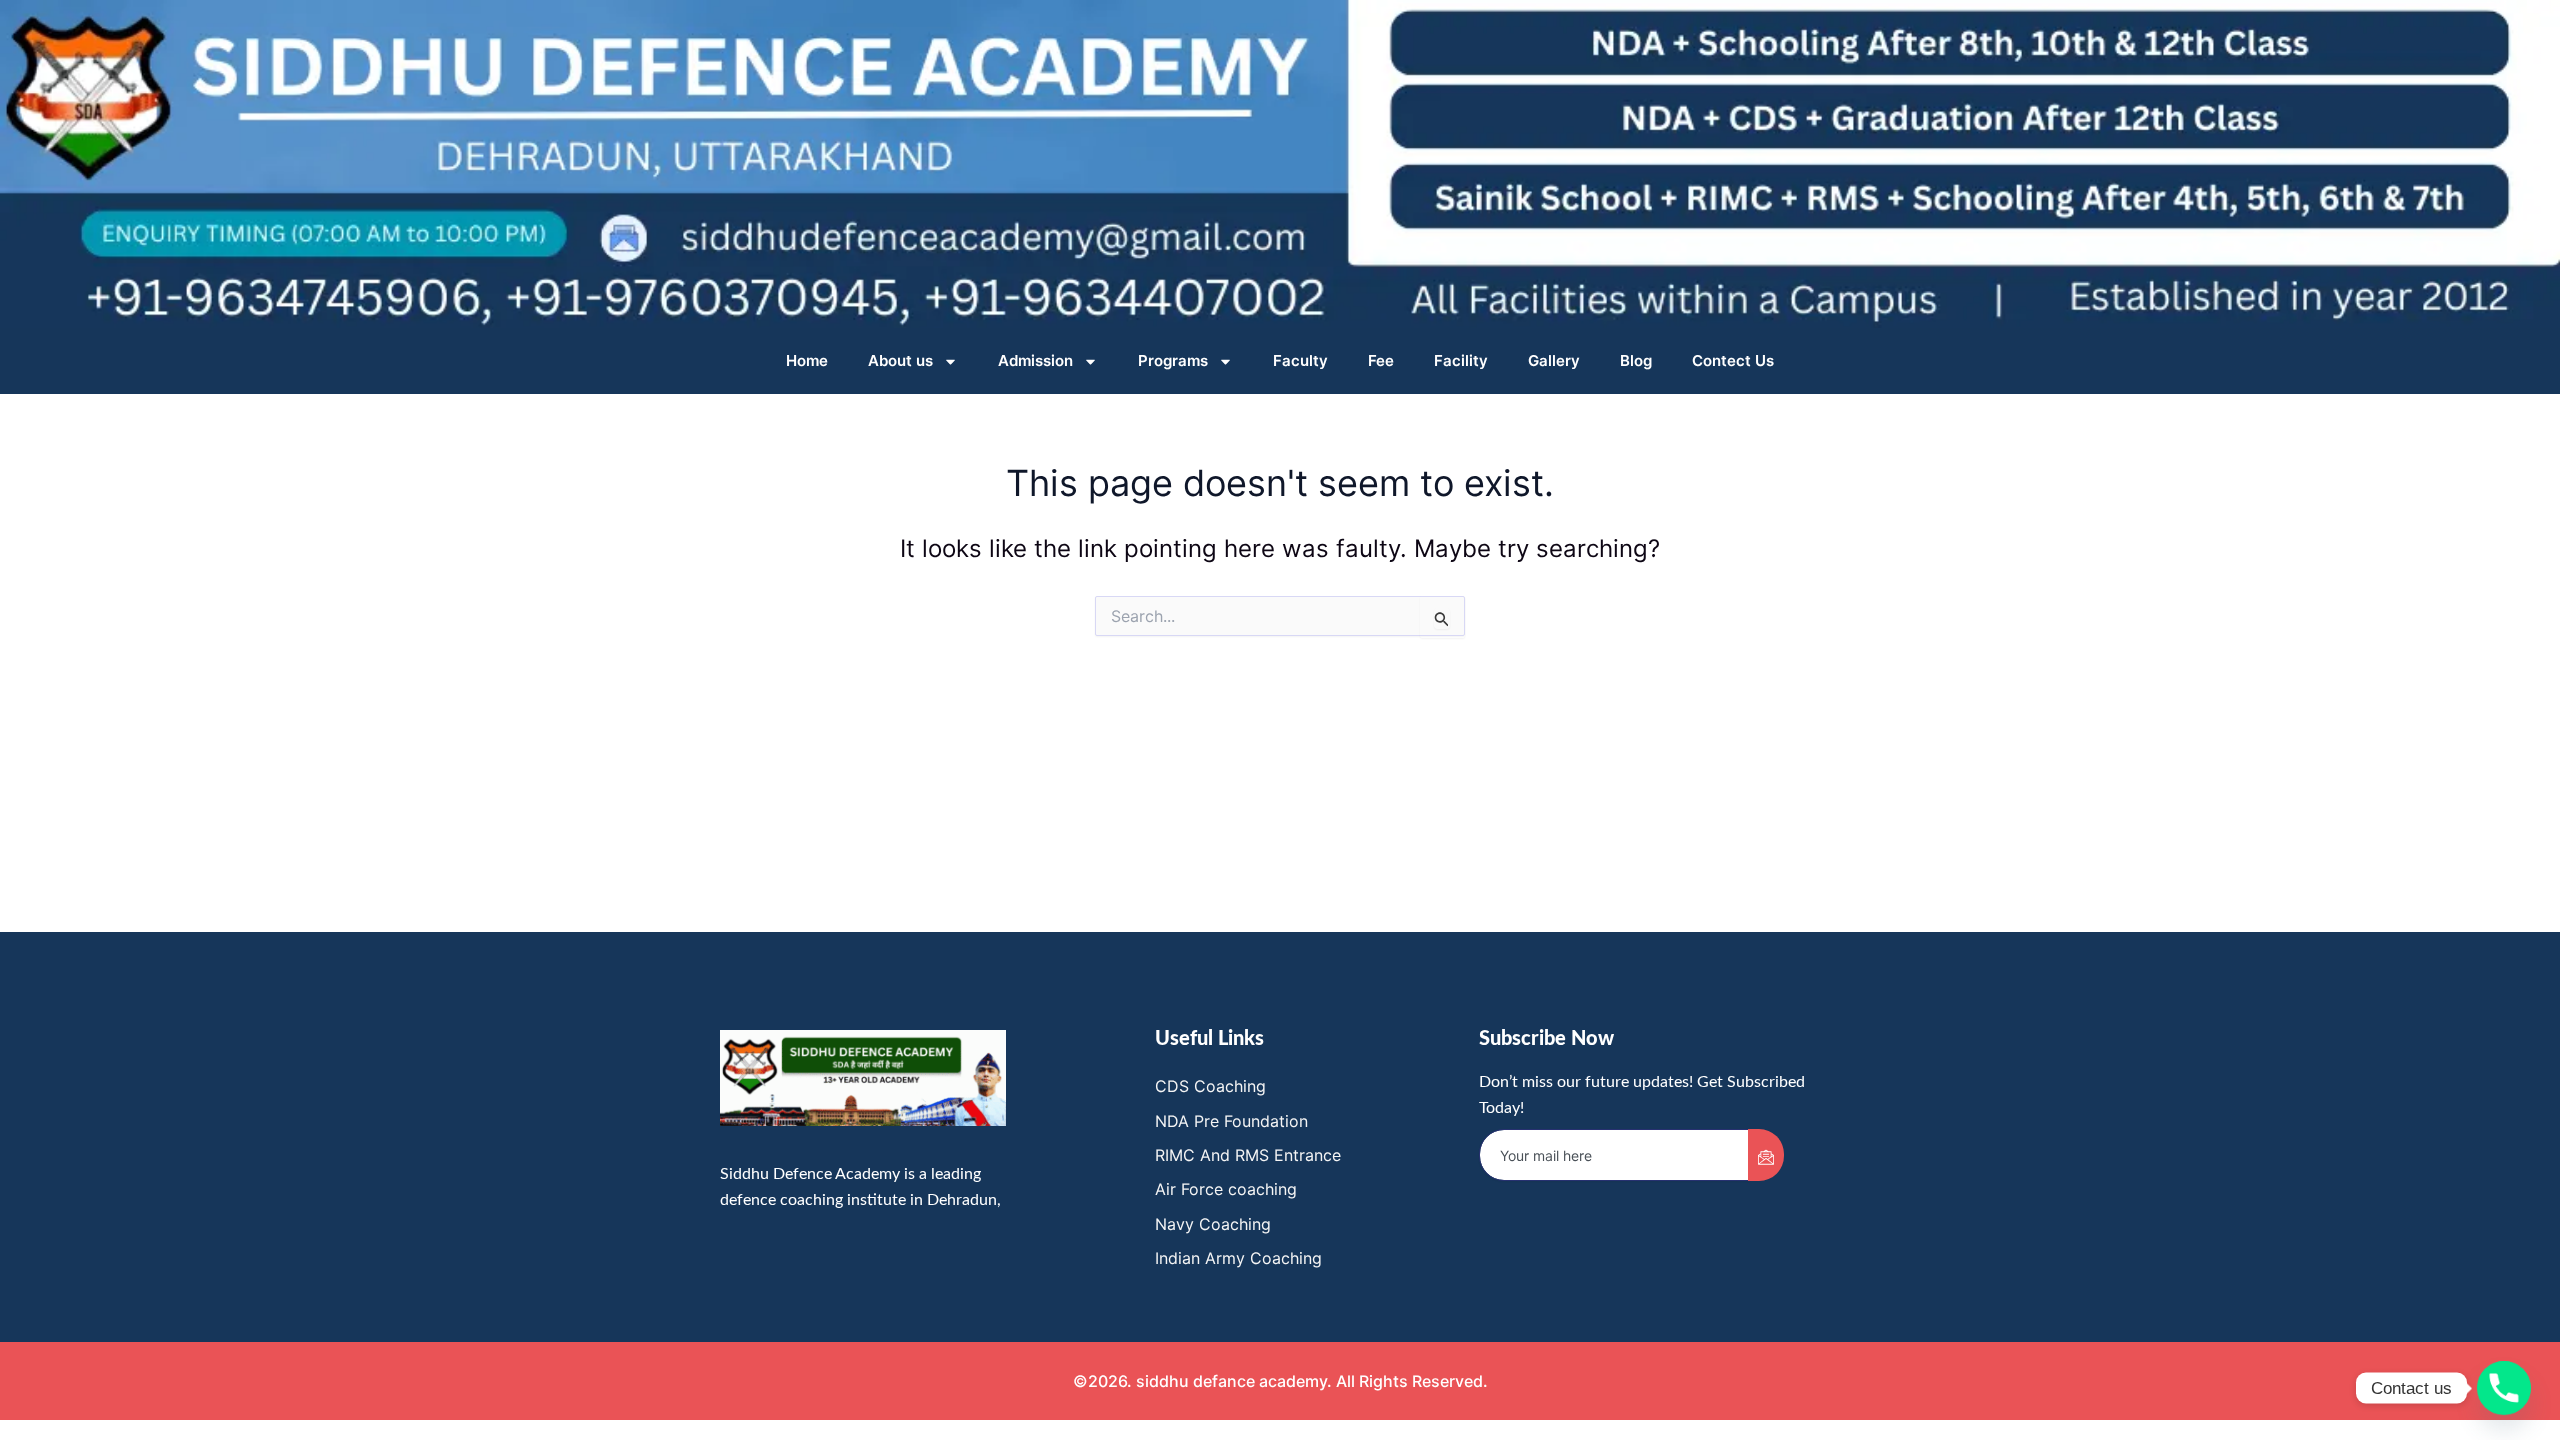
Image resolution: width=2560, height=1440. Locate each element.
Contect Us (1733, 360)
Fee (1381, 360)
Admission (1035, 360)
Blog (1636, 360)
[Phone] (2504, 1388)
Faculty (1300, 360)
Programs (1173, 360)
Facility (1461, 360)
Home (807, 360)
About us (900, 360)
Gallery (1554, 360)
